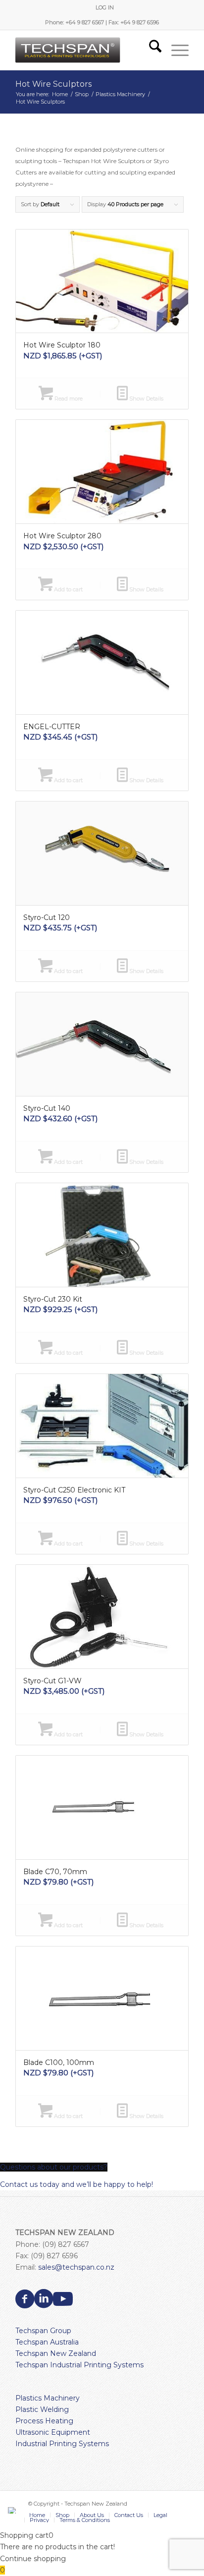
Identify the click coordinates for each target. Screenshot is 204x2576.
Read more (68, 399)
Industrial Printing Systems (62, 2444)
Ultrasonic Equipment (53, 2432)
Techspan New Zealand (56, 2353)
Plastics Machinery (48, 2398)
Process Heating (44, 2421)
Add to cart (68, 589)
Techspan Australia (47, 2342)
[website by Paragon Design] (13, 2510)
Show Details (146, 399)
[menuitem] (105, 7)
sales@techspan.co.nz (76, 2267)
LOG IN (105, 7)
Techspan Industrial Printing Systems (79, 2365)
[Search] (150, 50)
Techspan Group (43, 2331)
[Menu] (175, 50)
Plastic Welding (42, 2409)
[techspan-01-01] (85, 50)
